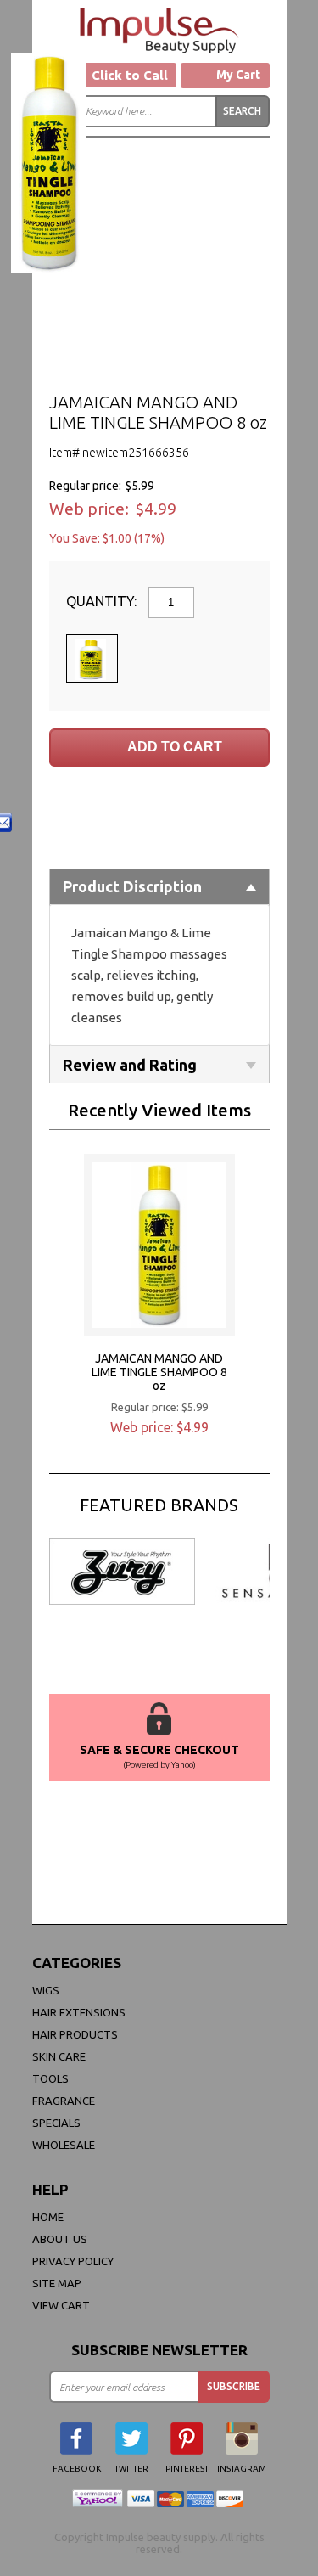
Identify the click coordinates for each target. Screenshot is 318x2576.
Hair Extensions (79, 2012)
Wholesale (64, 2145)
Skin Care (59, 2056)
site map (57, 2283)
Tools (50, 2078)
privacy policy (73, 2261)
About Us (60, 2239)
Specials (56, 2123)
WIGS (46, 1990)
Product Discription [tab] (132, 886)
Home (48, 2217)
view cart (61, 2305)
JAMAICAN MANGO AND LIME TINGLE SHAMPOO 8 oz (159, 1372)
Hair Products (75, 2034)
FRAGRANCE (64, 2101)
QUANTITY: (103, 601)
